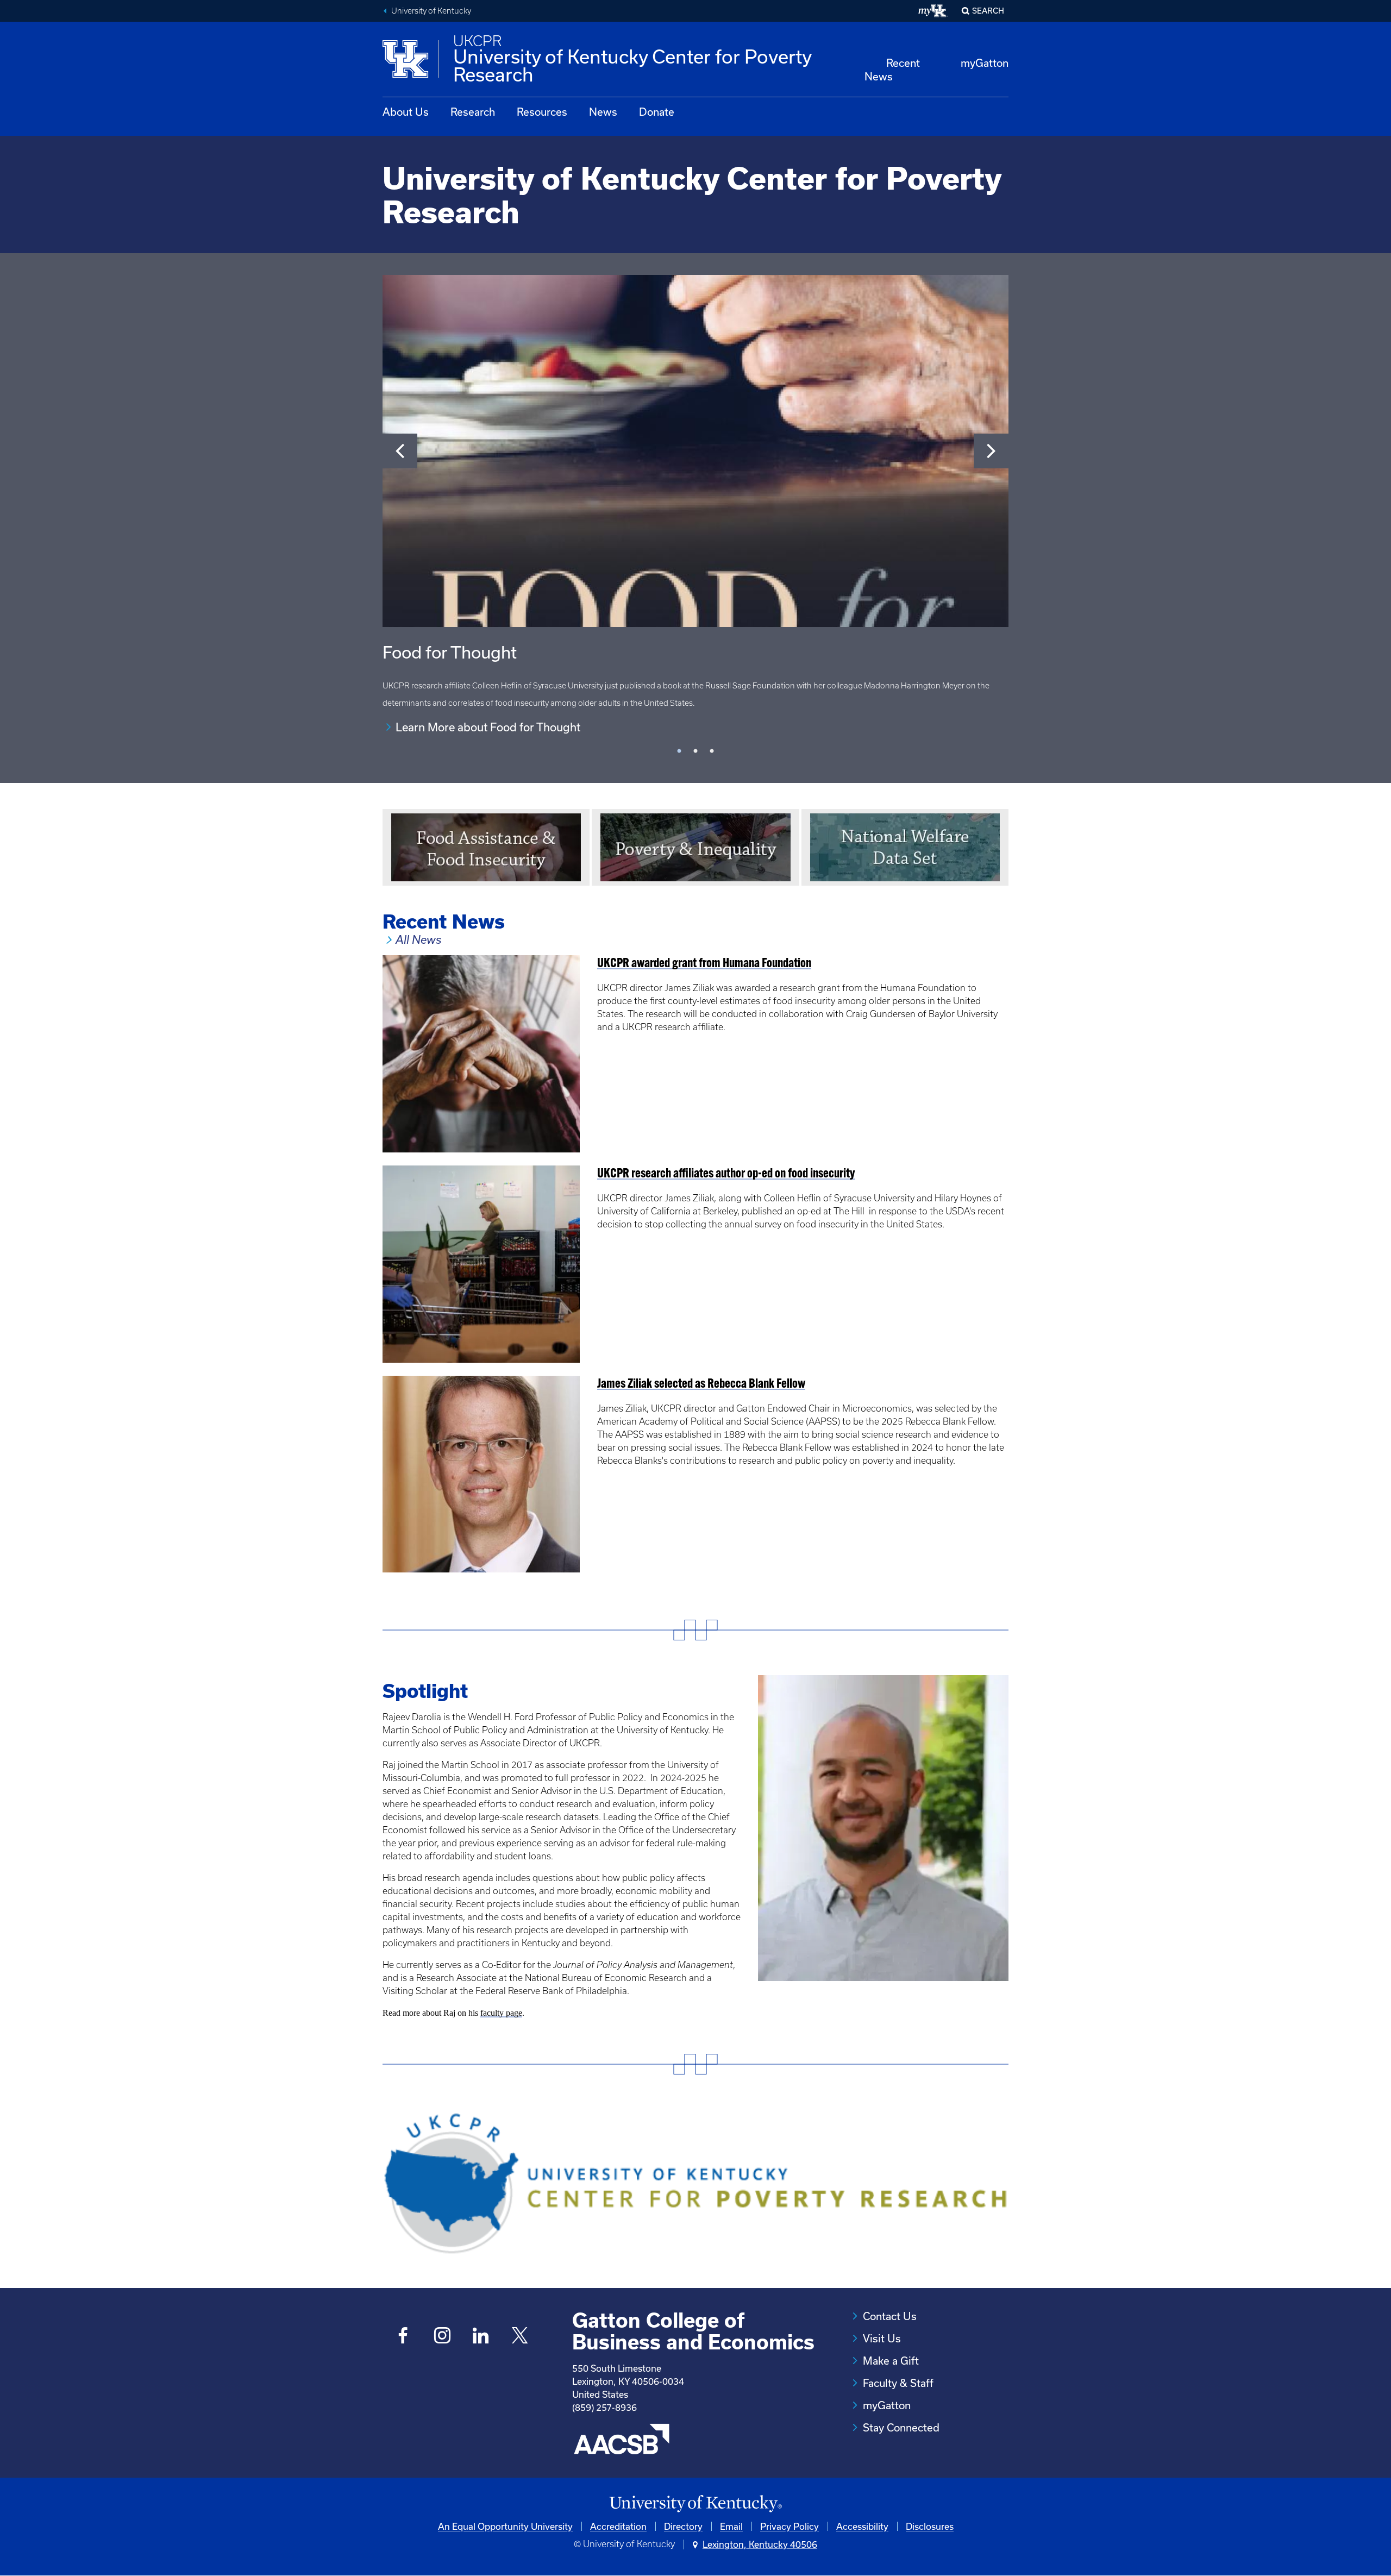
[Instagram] (442, 2337)
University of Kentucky (431, 11)
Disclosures (930, 2526)
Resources (542, 112)
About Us (406, 112)
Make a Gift (891, 2361)
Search (988, 11)
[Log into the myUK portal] (933, 11)
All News (418, 940)
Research (473, 112)
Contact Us (890, 2316)
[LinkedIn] (481, 2337)
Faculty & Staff (898, 2383)
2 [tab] (695, 751)
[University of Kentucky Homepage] (695, 2504)
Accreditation (618, 2526)
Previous (400, 451)
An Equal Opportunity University (505, 2526)
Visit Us (882, 2338)
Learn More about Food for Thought (488, 727)
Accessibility (862, 2526)
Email (731, 2526)
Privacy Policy (790, 2526)
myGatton (985, 63)
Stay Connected (901, 2427)
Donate (657, 112)
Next (991, 451)
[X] (520, 2337)
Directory (683, 2526)
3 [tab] (712, 751)
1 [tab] (679, 751)
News (603, 112)
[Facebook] (403, 2337)
